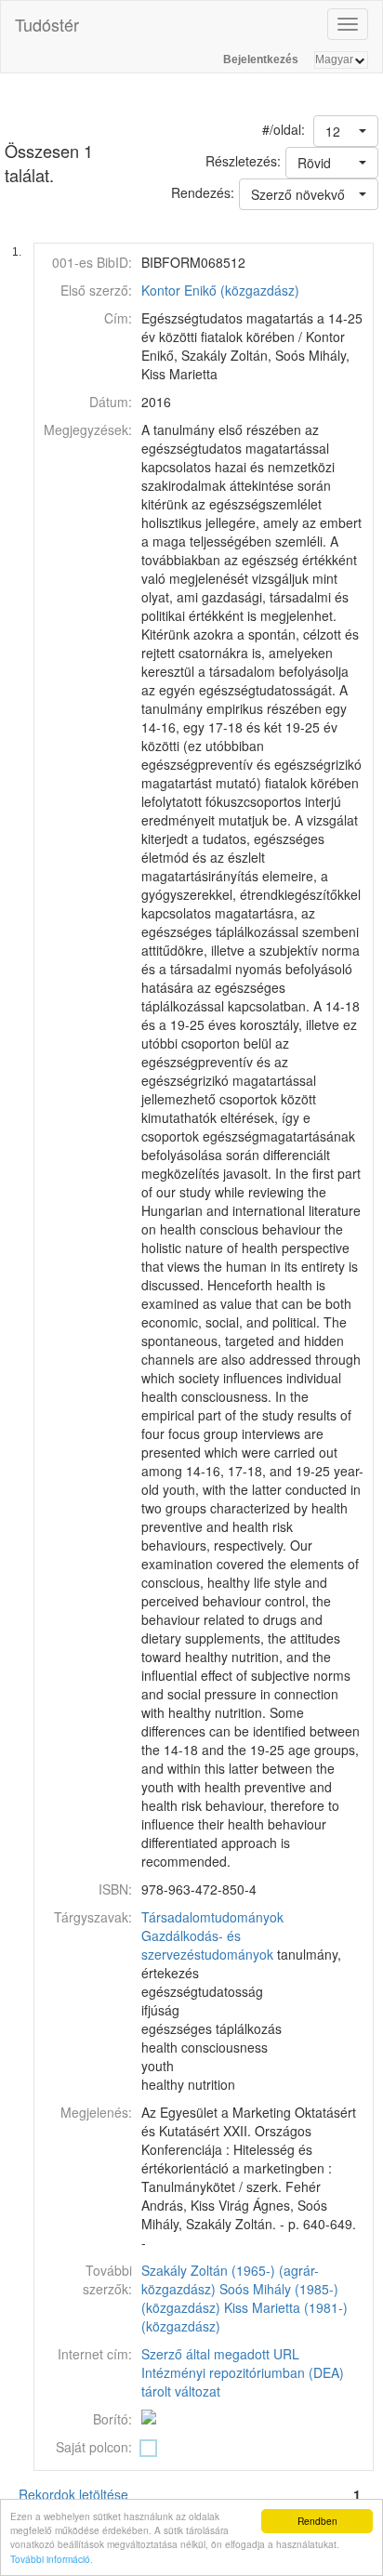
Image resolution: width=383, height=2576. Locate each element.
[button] (346, 131)
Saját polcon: (94, 2447)
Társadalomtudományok (212, 1917)
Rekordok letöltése (73, 2494)
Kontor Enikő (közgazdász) (220, 290)
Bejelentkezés (261, 59)
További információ (50, 2559)
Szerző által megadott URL (220, 2354)
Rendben (317, 2521)
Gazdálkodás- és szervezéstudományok (207, 1945)
